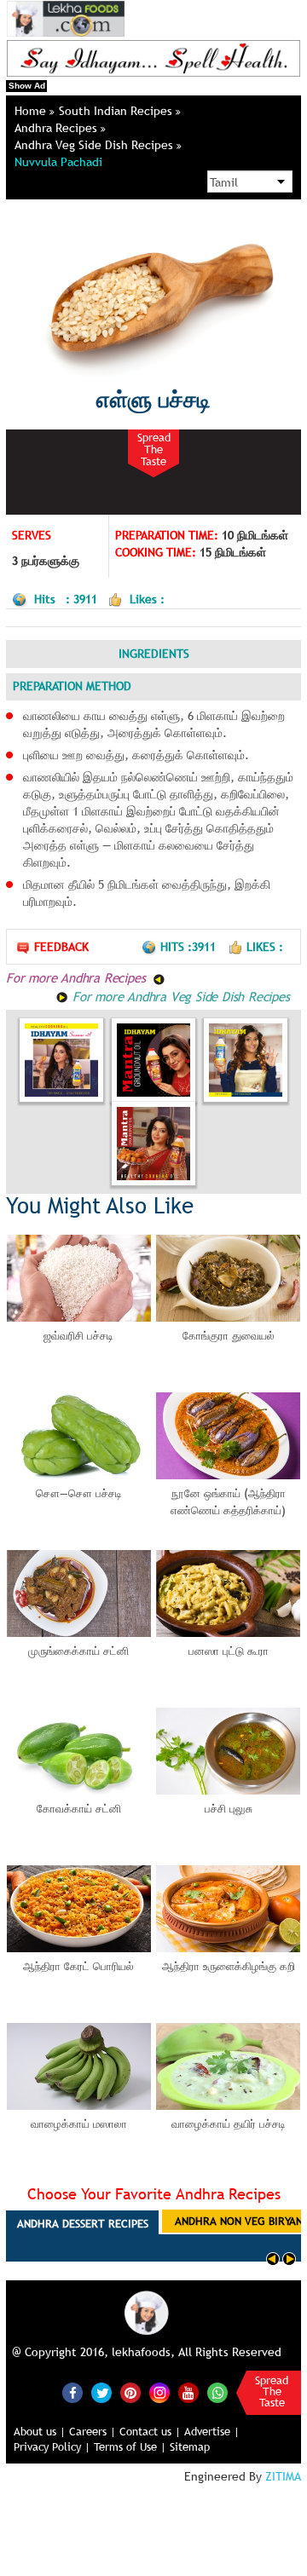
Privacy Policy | (52, 2446)
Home (32, 111)
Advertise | (212, 2431)
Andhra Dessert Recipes (83, 2223)
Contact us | (150, 2431)
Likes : (265, 947)
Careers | (93, 2431)
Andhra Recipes (58, 128)
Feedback (61, 947)
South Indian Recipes (117, 111)
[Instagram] (159, 2391)
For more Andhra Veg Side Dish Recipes (179, 996)
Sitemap (190, 2446)
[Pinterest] (130, 2393)
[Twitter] (101, 2393)
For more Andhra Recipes (78, 977)
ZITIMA (283, 2476)
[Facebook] (72, 2393)
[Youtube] (188, 2393)
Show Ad (27, 86)
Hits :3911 (190, 947)
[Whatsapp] (217, 2393)
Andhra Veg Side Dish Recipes (96, 145)
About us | (40, 2431)
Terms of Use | (130, 2446)
